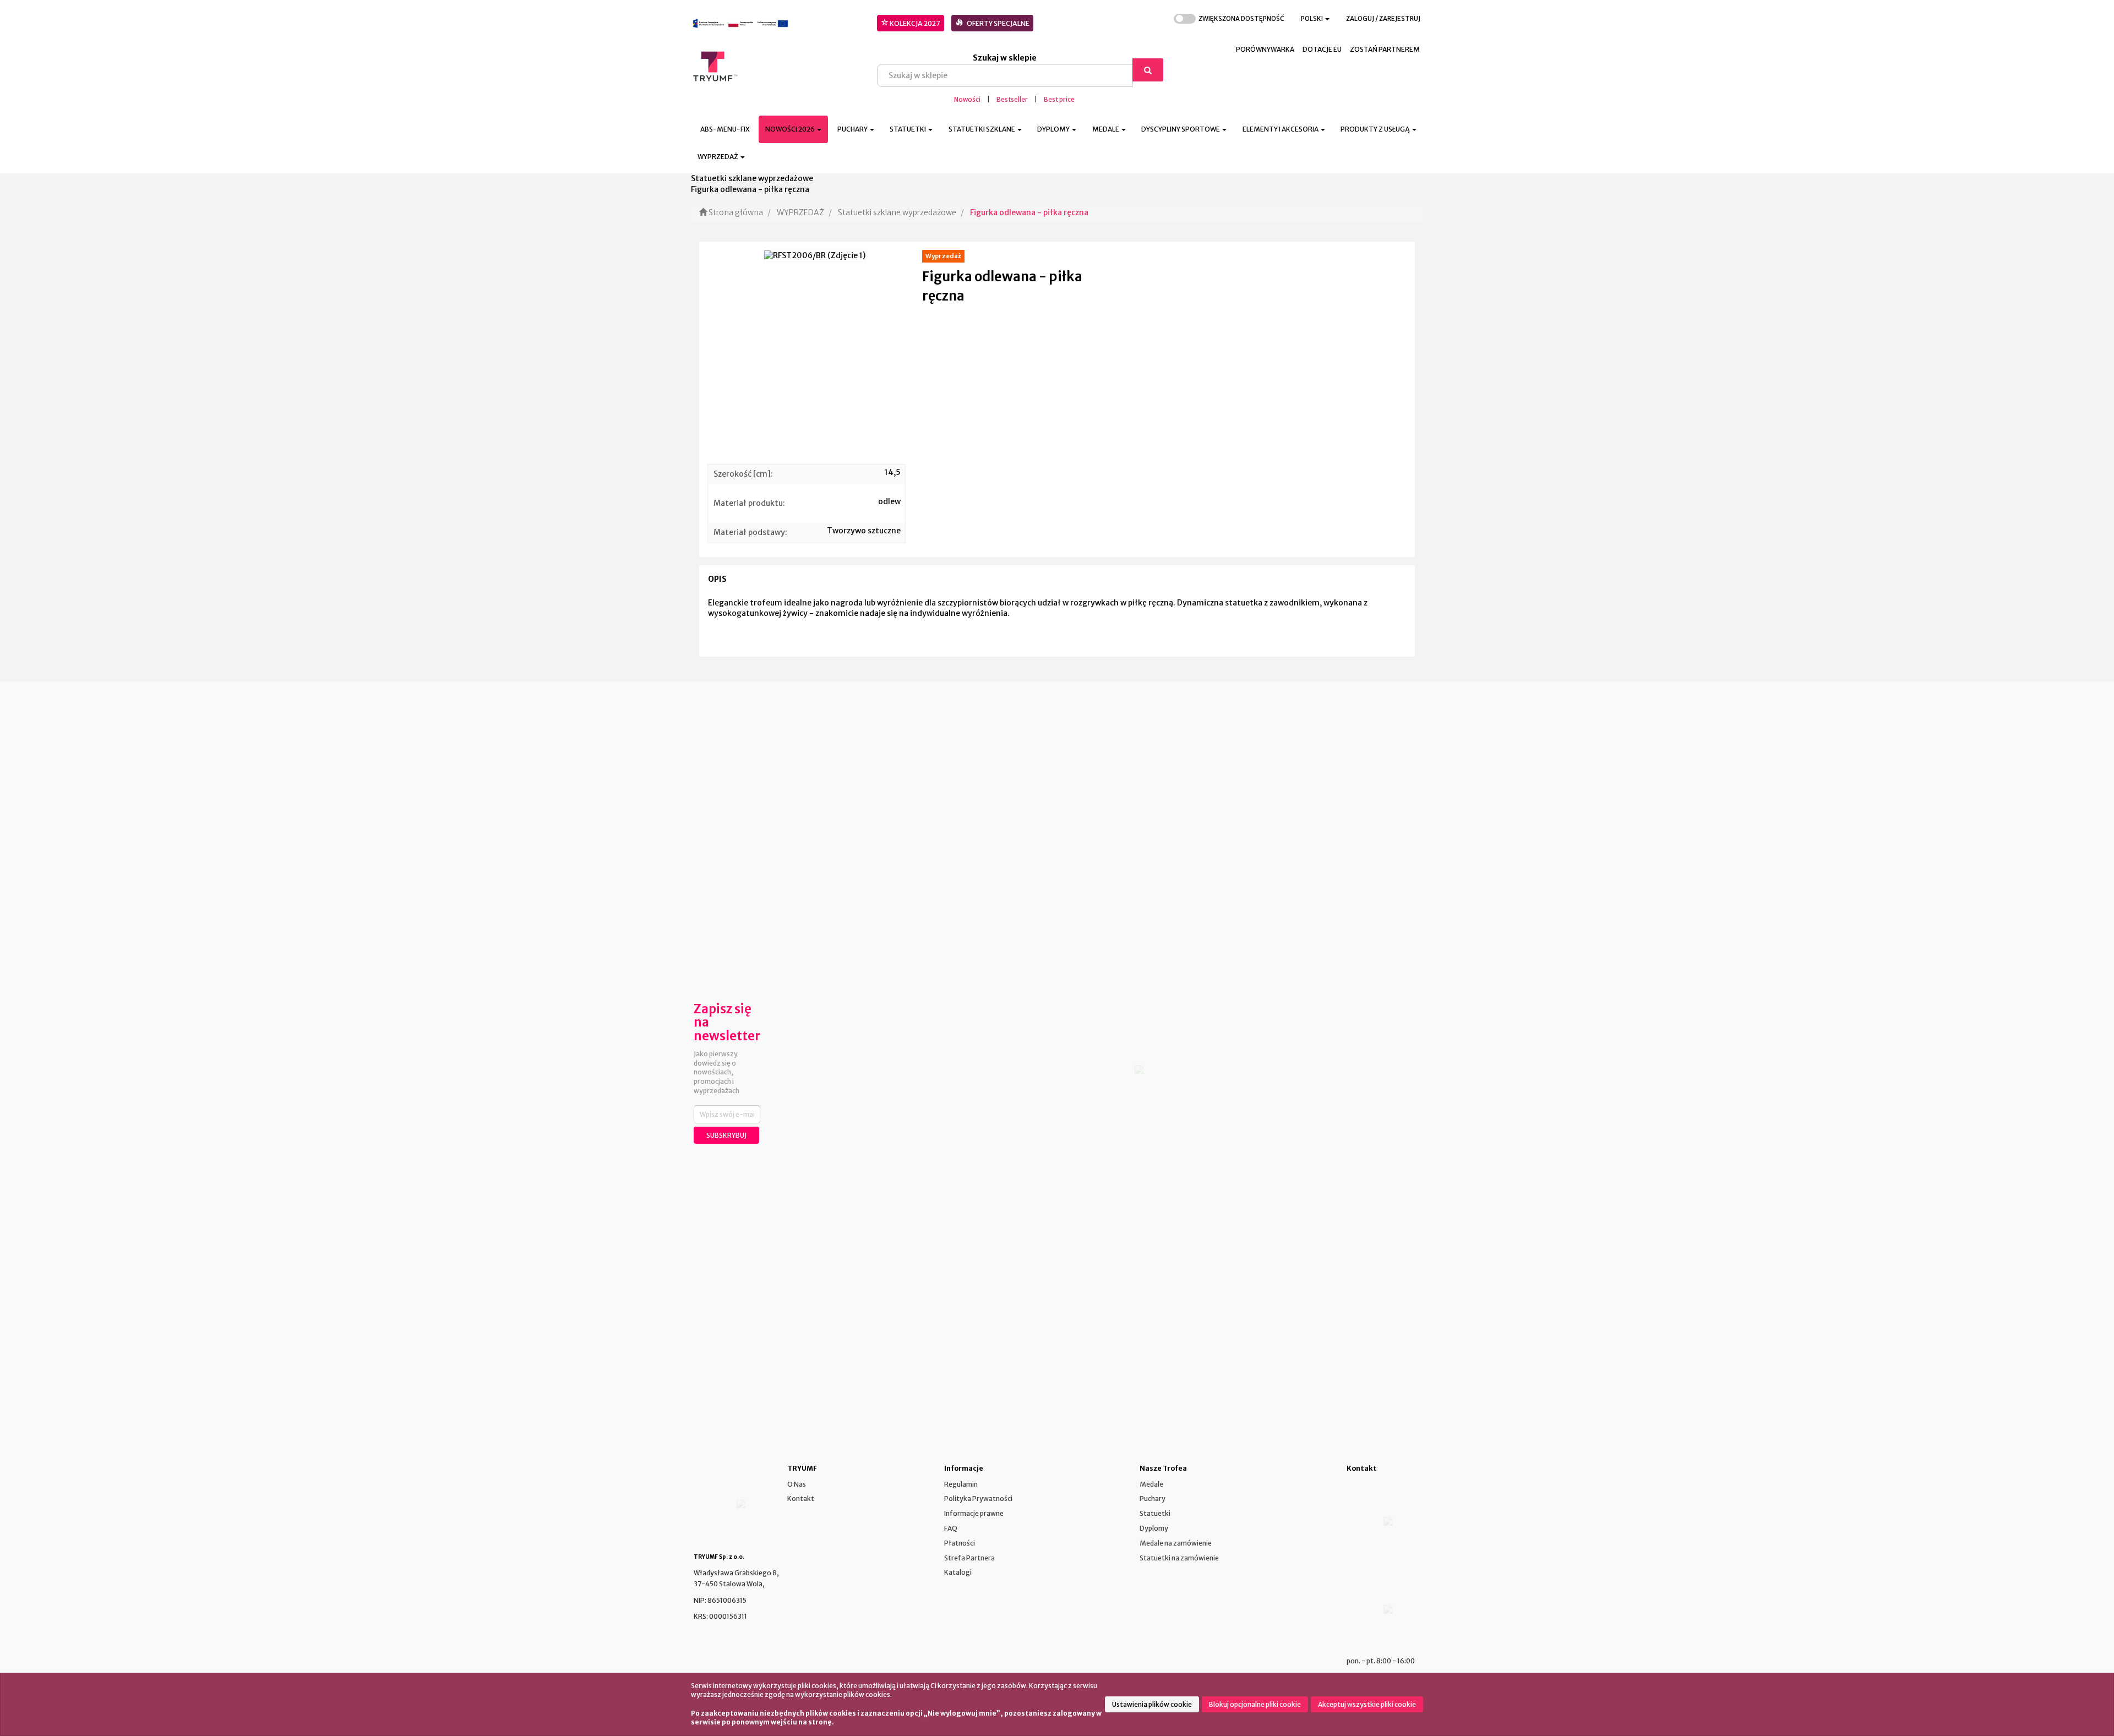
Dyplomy (1154, 1528)
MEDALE (1106, 129)
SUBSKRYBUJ (726, 1135)
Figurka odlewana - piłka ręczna (1029, 212)
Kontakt (801, 1498)
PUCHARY (853, 129)
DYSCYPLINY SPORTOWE (1181, 129)
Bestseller (1012, 100)
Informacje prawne (974, 1513)
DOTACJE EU (1322, 49)
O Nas (797, 1484)
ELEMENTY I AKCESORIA (1281, 129)
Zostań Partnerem (1385, 49)
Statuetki (1155, 1513)
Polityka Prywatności (978, 1498)
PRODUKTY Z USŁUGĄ (1376, 129)
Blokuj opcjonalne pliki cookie (1255, 1704)
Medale (1151, 1484)
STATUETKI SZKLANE (982, 129)
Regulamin (961, 1484)
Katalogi (958, 1572)
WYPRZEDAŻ (718, 157)
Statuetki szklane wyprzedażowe (897, 212)
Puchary (1153, 1498)
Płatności (960, 1543)
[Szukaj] (1148, 70)
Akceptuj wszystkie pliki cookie (1367, 1704)
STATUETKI (908, 129)
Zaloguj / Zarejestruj (1383, 19)
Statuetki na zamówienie (1179, 1558)
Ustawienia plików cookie (1152, 1704)
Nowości (967, 100)
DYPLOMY (1054, 129)
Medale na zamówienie (1176, 1543)
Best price (1059, 100)
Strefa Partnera (969, 1558)
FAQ (951, 1528)
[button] (1315, 19)
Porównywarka (1265, 49)
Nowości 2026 (791, 129)
